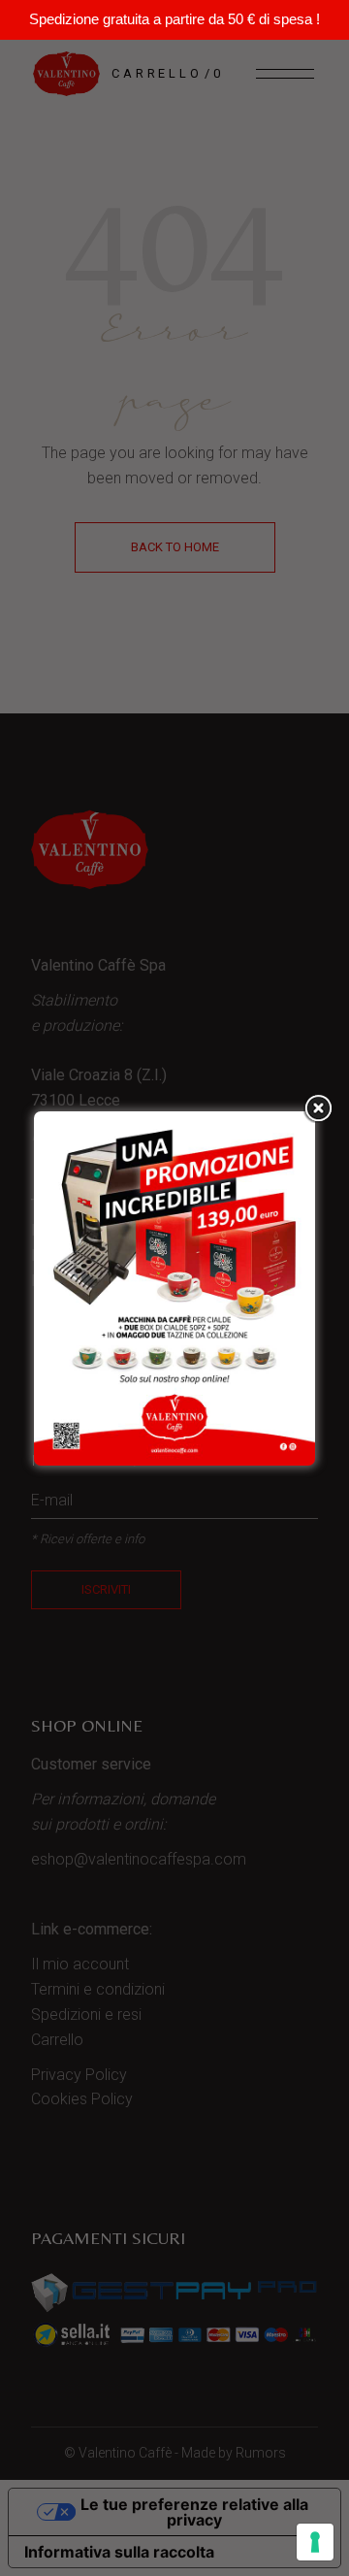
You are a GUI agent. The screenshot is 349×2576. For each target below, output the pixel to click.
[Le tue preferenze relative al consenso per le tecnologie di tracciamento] (315, 2542)
